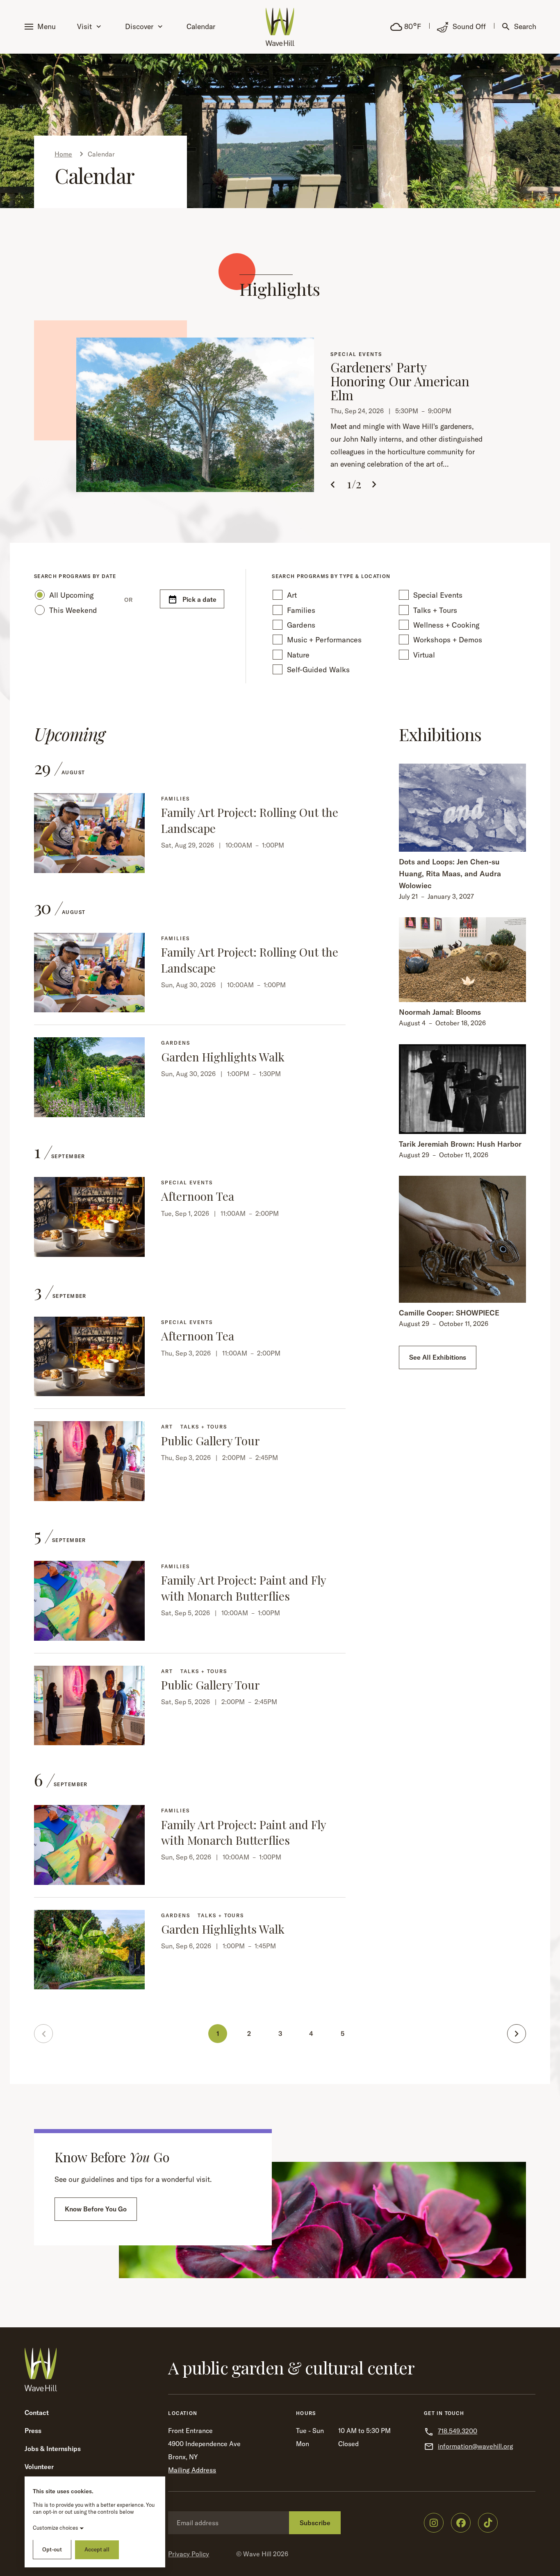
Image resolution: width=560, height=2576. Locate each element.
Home (63, 154)
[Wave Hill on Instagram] (434, 2523)
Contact (37, 2413)
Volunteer (39, 2467)
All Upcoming (72, 595)
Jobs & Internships (53, 2449)
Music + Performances (324, 640)
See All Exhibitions (438, 1357)
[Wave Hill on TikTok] (488, 2523)
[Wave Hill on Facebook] (461, 2523)
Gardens (301, 625)
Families (301, 610)
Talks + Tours (435, 610)
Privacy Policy (189, 2554)
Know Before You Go (96, 2209)
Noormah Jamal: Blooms (440, 1012)
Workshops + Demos (448, 640)
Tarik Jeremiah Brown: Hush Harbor (460, 1144)
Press (33, 2431)
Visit (84, 26)
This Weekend (73, 610)
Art (292, 595)
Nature (298, 655)
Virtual (424, 655)
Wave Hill (257, 2554)
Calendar (201, 26)
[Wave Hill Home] (280, 27)
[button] (42, 27)
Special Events (438, 595)
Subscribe (315, 2523)
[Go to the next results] (517, 2034)
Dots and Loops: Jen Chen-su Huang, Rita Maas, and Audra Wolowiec (450, 874)
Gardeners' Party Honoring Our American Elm (400, 381)
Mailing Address (192, 2470)
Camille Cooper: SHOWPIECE (449, 1313)
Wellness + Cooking (446, 625)
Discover (139, 26)
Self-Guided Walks (318, 670)
